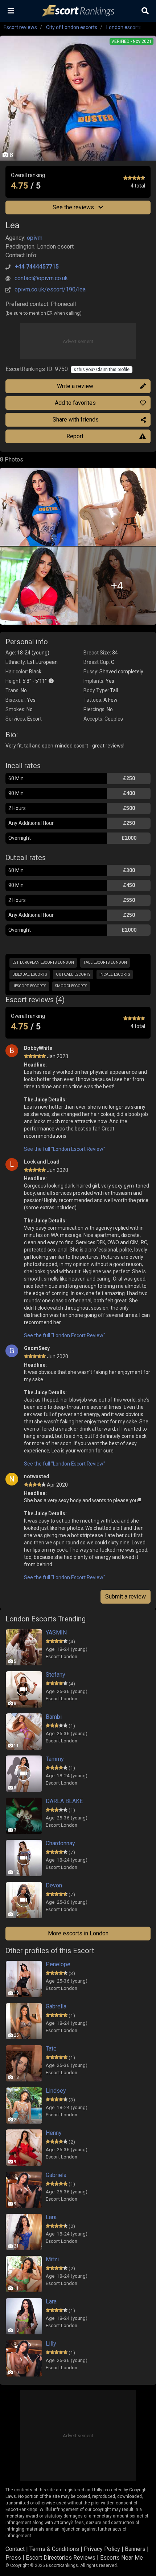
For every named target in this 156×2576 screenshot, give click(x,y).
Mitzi (52, 2259)
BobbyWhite (38, 1048)
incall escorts (115, 974)
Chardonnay (60, 1843)
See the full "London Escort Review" (65, 1149)
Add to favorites (75, 403)
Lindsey (56, 2091)
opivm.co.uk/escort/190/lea (50, 289)
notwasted (37, 1476)
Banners (135, 2549)
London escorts (124, 27)
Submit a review (126, 1597)
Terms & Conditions (54, 2549)
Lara (51, 2217)
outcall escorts (73, 974)
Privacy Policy (102, 2549)
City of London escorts (72, 27)
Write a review (75, 386)
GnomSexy (37, 1348)
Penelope (58, 1964)
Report (75, 436)
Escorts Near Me (122, 2558)
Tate (51, 2049)
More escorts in (78, 1933)
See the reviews (74, 207)
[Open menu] (11, 11)
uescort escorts (29, 986)
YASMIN (56, 1632)
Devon (54, 1885)
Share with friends (76, 420)
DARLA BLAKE (64, 1801)
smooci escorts (71, 986)
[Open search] (145, 11)
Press (13, 2558)
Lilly (51, 2344)
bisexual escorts (30, 974)
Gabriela (56, 2175)
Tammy (55, 1759)
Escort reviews (20, 27)
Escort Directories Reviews (61, 2558)
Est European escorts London (43, 962)
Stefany (56, 1675)
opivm (35, 238)
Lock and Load (42, 1162)
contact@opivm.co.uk (41, 278)
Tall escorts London (105, 962)
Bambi (54, 1717)
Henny (54, 2133)
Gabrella (56, 2006)
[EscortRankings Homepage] (78, 11)
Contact (15, 2549)
